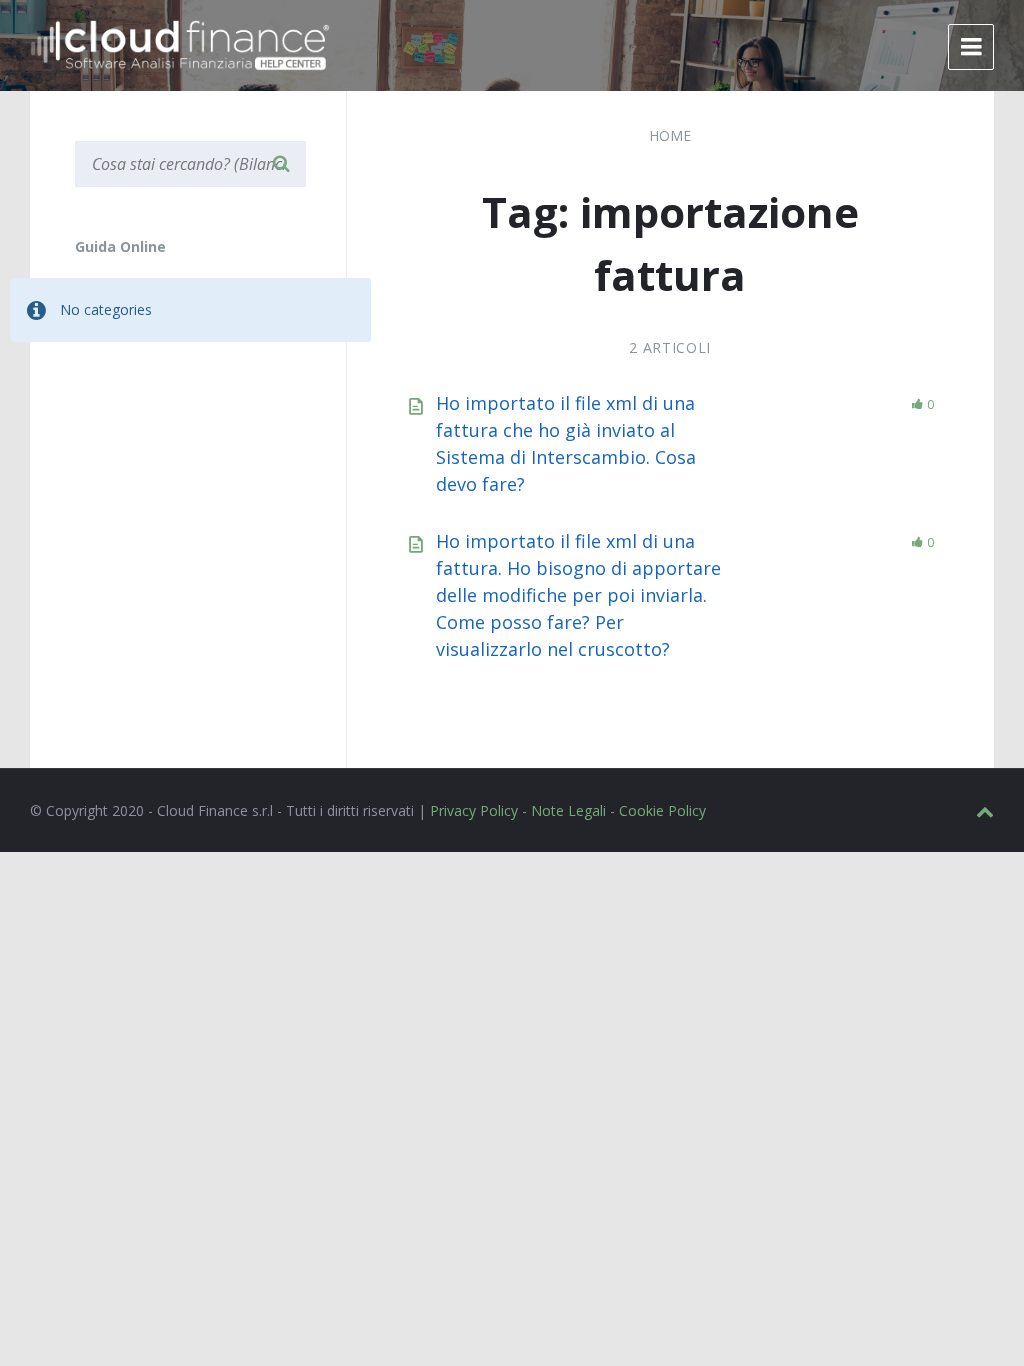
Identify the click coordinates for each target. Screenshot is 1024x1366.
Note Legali (568, 810)
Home (670, 135)
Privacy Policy (474, 810)
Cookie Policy (662, 810)
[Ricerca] (281, 164)
